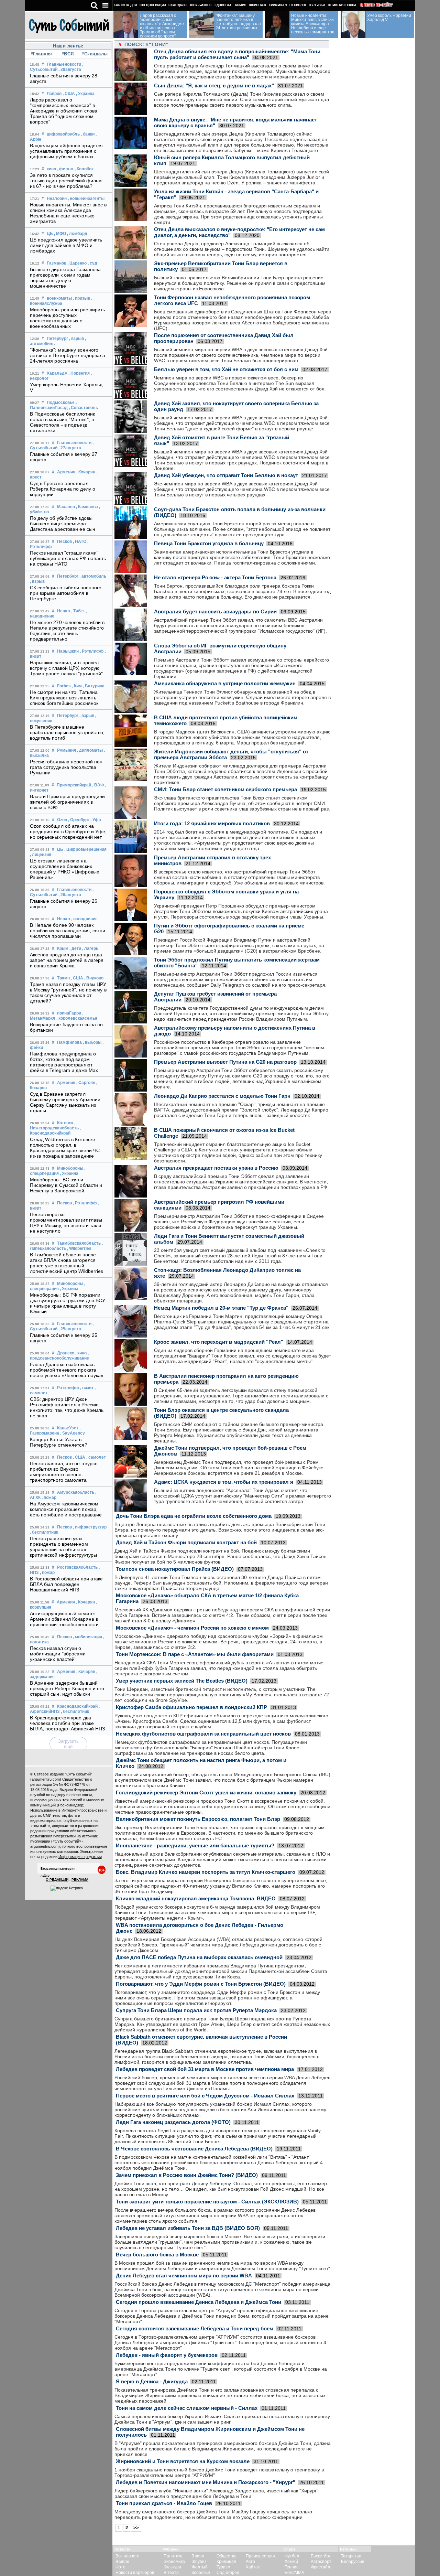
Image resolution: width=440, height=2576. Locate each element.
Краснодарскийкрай (77, 1706)
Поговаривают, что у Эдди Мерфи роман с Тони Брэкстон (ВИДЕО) (201, 1984)
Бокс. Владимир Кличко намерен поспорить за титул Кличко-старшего (206, 1872)
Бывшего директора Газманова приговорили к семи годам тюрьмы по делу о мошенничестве (65, 278)
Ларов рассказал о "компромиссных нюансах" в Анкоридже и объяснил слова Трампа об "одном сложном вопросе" (64, 111)
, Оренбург (79, 820)
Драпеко (66, 1353)
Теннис (291, 2567)
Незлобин (57, 198)
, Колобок (84, 169)
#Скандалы (94, 54)
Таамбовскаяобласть (79, 1243)
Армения (66, 472)
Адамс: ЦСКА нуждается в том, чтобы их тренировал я (224, 1482)
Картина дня (125, 5)
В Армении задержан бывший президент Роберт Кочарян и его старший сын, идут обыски (67, 1688)
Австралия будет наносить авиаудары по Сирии (215, 611)
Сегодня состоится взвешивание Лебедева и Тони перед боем (195, 2328)
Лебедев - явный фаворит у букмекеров (167, 2355)
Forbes (64, 686)
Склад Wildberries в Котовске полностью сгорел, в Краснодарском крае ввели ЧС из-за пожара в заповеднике (65, 1148)
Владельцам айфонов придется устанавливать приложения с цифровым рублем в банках (67, 151)
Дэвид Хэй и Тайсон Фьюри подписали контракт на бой (186, 1542)
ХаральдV (57, 373)
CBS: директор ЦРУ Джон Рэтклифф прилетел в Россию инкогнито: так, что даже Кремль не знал (67, 1407)
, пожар (49, 1498)
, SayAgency (73, 1433)
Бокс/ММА (294, 2573)
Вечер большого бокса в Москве (157, 2255)
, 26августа (70, 895)
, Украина (85, 94)
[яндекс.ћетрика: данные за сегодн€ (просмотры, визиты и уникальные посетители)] (67, 1888)
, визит (87, 1388)
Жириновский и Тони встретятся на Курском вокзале (183, 2461)
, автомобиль (93, 576)
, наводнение (84, 919)
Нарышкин (68, 651)
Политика (173, 2556)
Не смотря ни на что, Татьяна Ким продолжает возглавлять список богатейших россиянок (64, 698)
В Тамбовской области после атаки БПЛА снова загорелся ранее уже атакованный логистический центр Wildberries (67, 1263)
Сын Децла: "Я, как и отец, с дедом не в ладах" (214, 85)
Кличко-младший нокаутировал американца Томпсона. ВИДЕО (196, 1898)
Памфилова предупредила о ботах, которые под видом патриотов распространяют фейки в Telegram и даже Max (64, 1062)
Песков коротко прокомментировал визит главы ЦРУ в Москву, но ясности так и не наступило (66, 1223)
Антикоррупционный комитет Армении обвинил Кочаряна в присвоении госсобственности (64, 1619)
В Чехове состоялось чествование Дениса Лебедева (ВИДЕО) (194, 2149)
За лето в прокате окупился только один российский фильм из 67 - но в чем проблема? (66, 181)
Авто (250, 2562)
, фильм (65, 169)
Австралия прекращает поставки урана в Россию (216, 1168)
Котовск (65, 1123)
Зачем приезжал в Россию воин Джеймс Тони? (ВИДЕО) (187, 2175)
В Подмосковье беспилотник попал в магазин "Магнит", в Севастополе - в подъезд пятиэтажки (63, 422)
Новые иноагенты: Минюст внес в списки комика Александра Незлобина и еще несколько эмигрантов (68, 213)
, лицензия (41, 855)
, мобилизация (87, 1637)
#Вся (68, 54)
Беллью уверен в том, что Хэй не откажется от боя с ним (226, 369)
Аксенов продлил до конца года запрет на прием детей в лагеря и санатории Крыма (67, 960)
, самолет (96, 1457)
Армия (240, 5)
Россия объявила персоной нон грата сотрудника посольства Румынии (66, 767)
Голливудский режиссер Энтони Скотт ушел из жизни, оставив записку (206, 1793)
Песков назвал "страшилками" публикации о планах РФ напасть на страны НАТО (68, 558)
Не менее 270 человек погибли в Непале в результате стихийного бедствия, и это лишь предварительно (67, 631)
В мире (122, 2562)
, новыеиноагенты (86, 198)
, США (69, 94)
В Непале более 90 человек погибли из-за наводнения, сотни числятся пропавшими (68, 931)
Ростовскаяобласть (77, 1567)
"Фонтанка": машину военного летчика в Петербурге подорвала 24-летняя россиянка (68, 355)
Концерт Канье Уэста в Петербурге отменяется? (59, 1442)
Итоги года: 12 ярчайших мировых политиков (212, 823)
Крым (63, 948)
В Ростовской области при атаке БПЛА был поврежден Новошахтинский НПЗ (67, 1584)
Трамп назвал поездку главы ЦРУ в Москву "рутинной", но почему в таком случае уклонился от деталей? (68, 992)
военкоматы (59, 298)
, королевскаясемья (77, 1018)
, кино (81, 1353)
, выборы (92, 1042)
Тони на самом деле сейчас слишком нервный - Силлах (187, 2408)
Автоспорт (321, 2562)
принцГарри (69, 1013)
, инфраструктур (90, 1527)
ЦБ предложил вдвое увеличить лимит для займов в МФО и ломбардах (66, 245)
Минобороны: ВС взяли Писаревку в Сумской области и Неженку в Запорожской (66, 1185)
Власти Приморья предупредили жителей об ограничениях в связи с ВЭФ (68, 802)
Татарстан (351, 2556)
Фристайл (320, 2567)
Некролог (298, 5)
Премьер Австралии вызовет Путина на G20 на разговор (225, 1062)
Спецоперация (153, 5)
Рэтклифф (68, 1388)
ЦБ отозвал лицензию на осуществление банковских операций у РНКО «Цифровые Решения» (65, 869)
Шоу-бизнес (201, 5)
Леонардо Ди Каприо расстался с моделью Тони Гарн (222, 1096)
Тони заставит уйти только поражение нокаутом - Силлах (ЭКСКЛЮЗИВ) (207, 2202)
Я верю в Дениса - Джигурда (152, 2381)
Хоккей (291, 2562)
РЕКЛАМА (80, 1880)
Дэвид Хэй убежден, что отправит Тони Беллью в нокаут (226, 475)
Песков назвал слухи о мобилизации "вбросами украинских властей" (58, 1654)
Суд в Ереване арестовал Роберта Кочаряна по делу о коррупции (63, 489)
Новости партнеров (135, 2573)
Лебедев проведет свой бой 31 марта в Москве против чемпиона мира (205, 2069)
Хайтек (253, 2567)
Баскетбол (321, 2556)
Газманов (57, 263)
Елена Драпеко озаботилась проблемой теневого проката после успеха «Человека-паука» (67, 1370)
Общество (227, 2556)
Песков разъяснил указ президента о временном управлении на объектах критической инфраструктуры (64, 1547)
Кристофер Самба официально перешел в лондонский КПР (191, 1707)
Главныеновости (64, 64)
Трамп (63, 978)
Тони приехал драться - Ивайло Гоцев (164, 2503)
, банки (88, 134)
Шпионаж (257, 5)
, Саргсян (86, 1083)
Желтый (200, 2567)
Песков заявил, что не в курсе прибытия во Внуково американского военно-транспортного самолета (64, 1472)
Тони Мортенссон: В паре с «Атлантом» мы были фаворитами (195, 1654)
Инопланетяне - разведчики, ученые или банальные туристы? (195, 1845)
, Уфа (96, 820)
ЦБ (50, 234)
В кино (198, 2556)
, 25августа (70, 1329)
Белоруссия (353, 2562)
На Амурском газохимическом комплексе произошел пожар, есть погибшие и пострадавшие (66, 1509)
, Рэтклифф (92, 651)
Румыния (67, 750)
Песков (64, 541)
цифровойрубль (63, 134)
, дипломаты (90, 750)
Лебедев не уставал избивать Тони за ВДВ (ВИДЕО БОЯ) (188, 2228)
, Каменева (87, 507)
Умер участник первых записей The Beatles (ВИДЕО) (182, 1681)
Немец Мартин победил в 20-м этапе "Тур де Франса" (221, 1308)
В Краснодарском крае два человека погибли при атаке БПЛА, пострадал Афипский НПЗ (68, 1723)
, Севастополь (83, 408)
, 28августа (70, 69)
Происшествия (260, 2556)
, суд (92, 263)
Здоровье (223, 5)
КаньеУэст (68, 1428)
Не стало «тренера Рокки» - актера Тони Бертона (215, 577)
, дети (75, 948)
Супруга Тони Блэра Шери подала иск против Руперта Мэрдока (196, 2010)
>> (136, 2528)
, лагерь (90, 948)
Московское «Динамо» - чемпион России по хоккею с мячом (192, 1628)
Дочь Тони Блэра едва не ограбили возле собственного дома (194, 1516)
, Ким (77, 686)
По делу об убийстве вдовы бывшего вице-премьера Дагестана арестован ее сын (63, 524)
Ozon (62, 820)
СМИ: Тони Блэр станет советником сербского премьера (225, 789)
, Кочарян (86, 472)
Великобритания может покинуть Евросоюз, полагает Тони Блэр (198, 1819)
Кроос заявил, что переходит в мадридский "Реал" (219, 1342)
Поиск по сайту (378, 5)
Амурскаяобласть (76, 1492)
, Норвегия (79, 373)
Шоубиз (199, 2562)
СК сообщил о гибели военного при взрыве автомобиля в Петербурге (66, 593)
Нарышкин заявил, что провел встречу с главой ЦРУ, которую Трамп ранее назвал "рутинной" (67, 668)
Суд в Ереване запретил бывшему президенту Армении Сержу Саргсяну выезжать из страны (65, 1102)
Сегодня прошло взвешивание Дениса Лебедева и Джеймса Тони (199, 2302)
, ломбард (77, 234)
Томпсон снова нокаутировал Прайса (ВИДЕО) (175, 1569)
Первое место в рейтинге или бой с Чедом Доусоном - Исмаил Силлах (205, 2096)
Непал (64, 611)
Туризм (223, 2567)
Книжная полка (342, 5)
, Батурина (94, 686)
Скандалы (178, 5)
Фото (120, 2567)
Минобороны (70, 1168)
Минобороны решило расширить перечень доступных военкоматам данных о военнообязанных (68, 318)
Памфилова (69, 1042)
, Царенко (77, 263)
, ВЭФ (98, 785)
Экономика (174, 2562)
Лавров (54, 94)
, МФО (60, 234)
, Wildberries (79, 1248)
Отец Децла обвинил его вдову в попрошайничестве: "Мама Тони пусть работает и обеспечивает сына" (237, 54)
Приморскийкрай (74, 785)
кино (51, 169)
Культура (317, 5)
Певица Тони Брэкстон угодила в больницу (209, 543)
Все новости (128, 2556)
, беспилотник (44, 1532)
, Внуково (94, 978)
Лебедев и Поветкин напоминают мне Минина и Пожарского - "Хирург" (206, 2482)
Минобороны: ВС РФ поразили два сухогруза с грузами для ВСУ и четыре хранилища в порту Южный (68, 1303)
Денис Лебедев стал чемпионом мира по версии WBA (184, 2276)
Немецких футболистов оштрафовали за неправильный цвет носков (203, 1734)
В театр (171, 2573)
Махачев (66, 507)
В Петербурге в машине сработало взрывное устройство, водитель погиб (67, 732)
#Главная (41, 54)
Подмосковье (61, 402)
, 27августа (70, 448)
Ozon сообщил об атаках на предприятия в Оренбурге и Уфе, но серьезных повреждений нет (68, 831)
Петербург (57, 339)
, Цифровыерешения (85, 849)
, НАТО (80, 541)
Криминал (278, 5)
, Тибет (78, 611)
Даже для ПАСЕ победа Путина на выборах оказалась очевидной (199, 1957)
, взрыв (76, 339)
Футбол (292, 2556)
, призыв (81, 298)
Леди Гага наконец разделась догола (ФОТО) (173, 2122)
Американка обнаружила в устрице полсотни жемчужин (225, 683)
